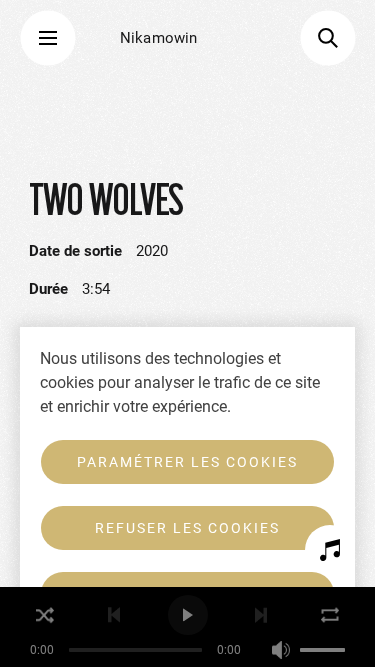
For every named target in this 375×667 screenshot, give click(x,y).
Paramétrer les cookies (187, 462)
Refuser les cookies (187, 528)
